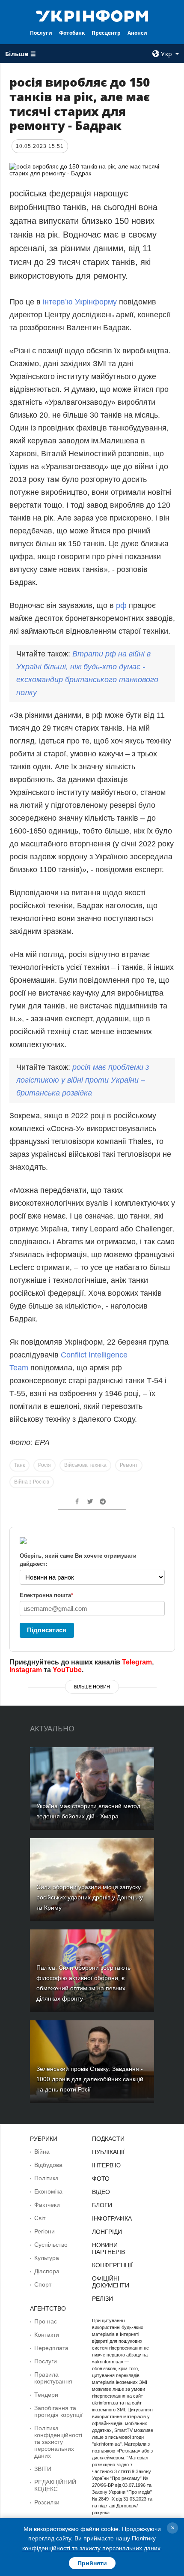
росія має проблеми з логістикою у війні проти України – (83, 1080)
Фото (101, 2179)
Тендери (46, 2395)
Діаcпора (47, 2271)
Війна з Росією (32, 1482)
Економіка (48, 2191)
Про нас (46, 2321)
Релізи (102, 2299)
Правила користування (53, 2378)
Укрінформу (96, 302)
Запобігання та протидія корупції (58, 2411)
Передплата (51, 2348)
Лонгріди (107, 2232)
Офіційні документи (111, 2282)
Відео (101, 2192)
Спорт (43, 2284)
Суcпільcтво (51, 2245)
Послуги (41, 33)
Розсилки (47, 2502)
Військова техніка (85, 1465)
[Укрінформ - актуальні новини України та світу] (92, 15)
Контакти (47, 2335)
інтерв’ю (58, 302)
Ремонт (129, 1465)
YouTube (67, 1670)
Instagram (26, 1670)
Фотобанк (72, 33)
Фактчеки (47, 2205)
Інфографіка (112, 2218)
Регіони (45, 2231)
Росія (45, 1465)
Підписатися (47, 1630)
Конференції (112, 2265)
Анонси (137, 33)
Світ (40, 2218)
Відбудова (48, 2165)
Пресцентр (106, 33)
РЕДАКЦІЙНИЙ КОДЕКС (55, 2486)
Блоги (102, 2205)
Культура (47, 2258)
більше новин (92, 1687)
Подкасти (108, 2139)
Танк (19, 1465)
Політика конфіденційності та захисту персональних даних (58, 2442)
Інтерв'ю (106, 2165)
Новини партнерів (108, 2248)
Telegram (137, 1662)
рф (121, 605)
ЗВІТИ (43, 2469)
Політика (46, 2178)
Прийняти (92, 2563)
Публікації (108, 2152)
